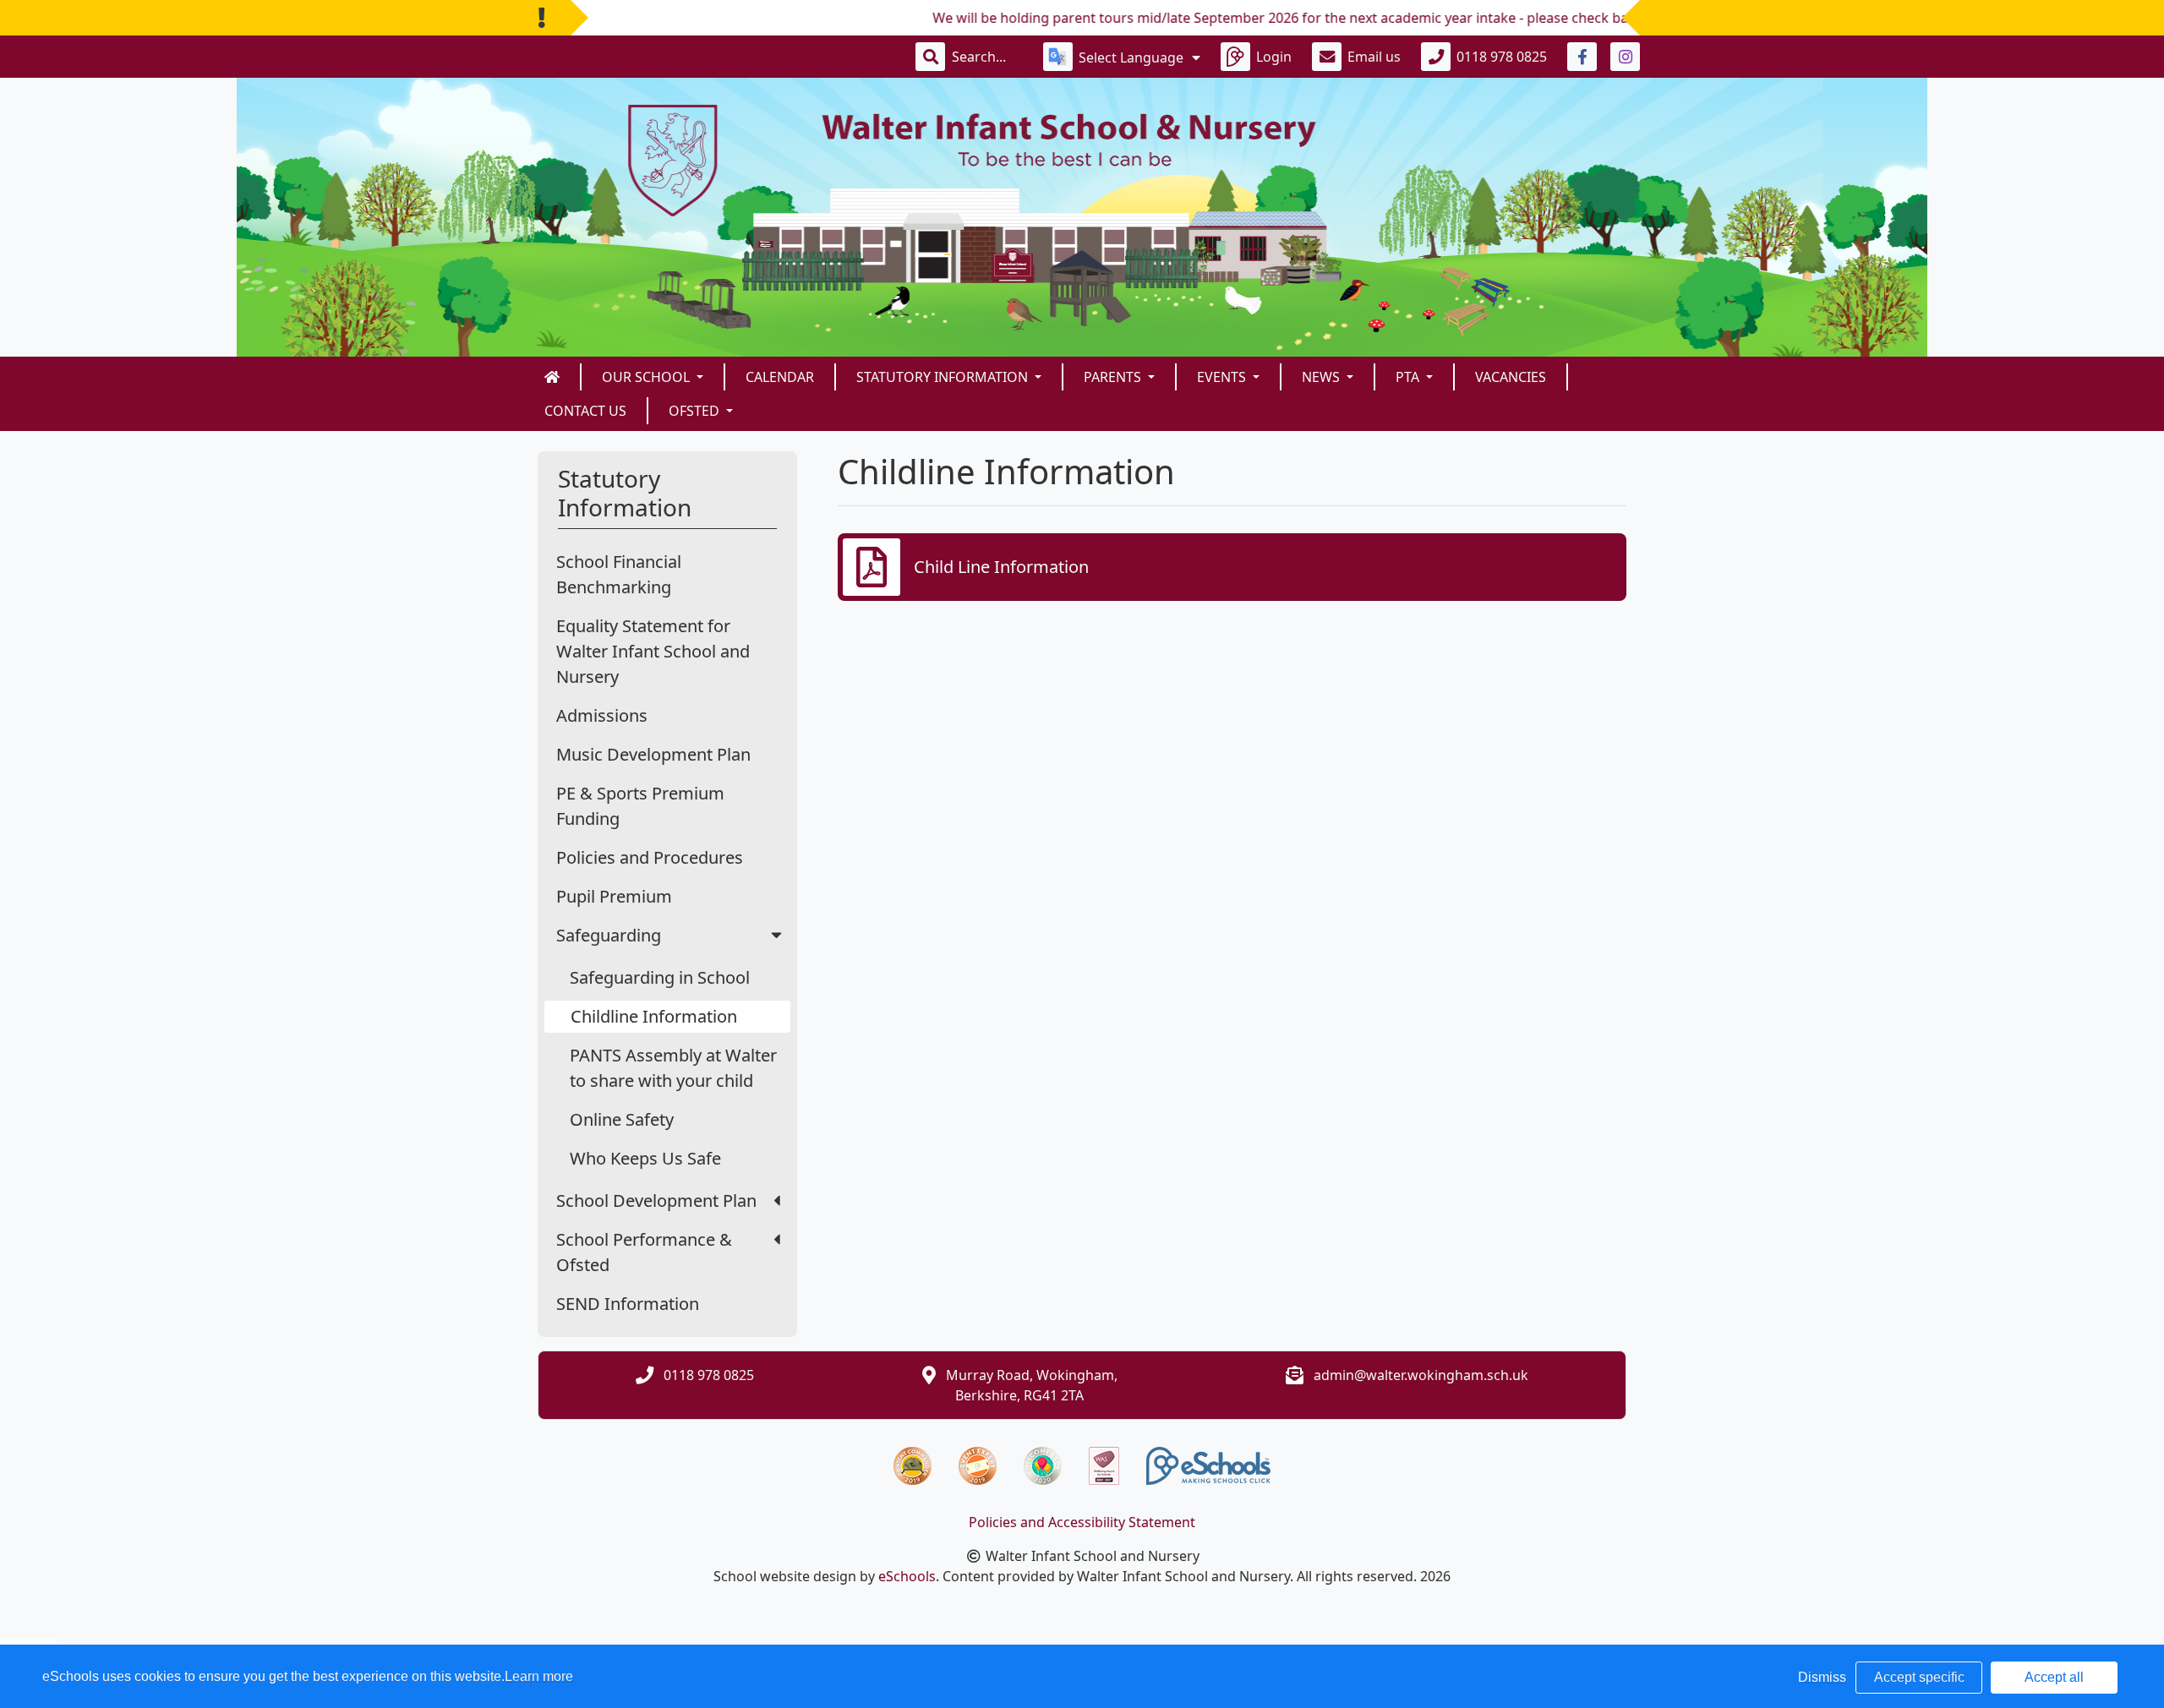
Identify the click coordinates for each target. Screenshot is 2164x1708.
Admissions (602, 715)
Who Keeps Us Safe (645, 1158)
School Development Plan (656, 1201)
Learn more (539, 1676)
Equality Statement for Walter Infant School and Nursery (653, 651)
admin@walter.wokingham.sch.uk (1421, 1375)
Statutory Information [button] (944, 377)
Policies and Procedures (650, 857)
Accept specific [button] (1919, 1677)
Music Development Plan (653, 754)
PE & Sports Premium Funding (640, 806)
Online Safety (622, 1119)
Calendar (780, 377)
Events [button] (1223, 377)
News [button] (1322, 377)
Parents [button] (1114, 377)
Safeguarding (609, 935)
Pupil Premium (614, 896)
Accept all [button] (2054, 1677)
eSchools (907, 1576)
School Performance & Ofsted (644, 1252)
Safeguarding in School (660, 977)
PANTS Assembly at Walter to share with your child (673, 1068)
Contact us (585, 411)
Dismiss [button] (1822, 1677)
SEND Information (628, 1304)
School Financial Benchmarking (619, 574)
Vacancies (1511, 377)
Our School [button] (648, 377)
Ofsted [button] (696, 411)
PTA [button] (1409, 377)
